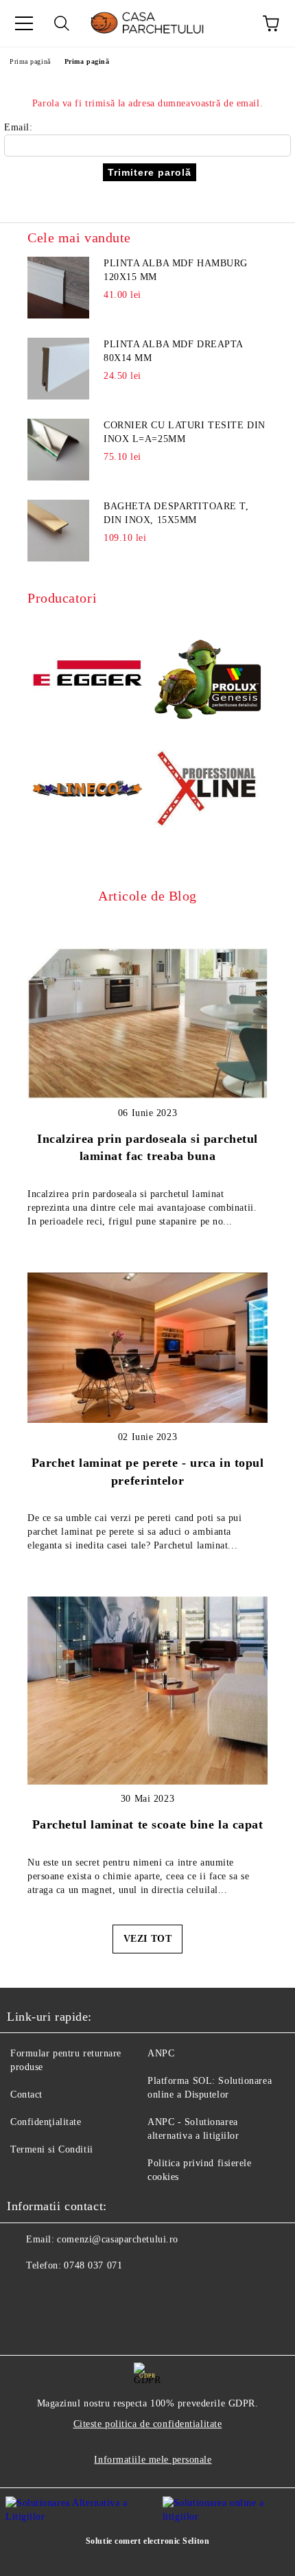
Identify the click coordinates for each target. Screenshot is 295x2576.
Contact (26, 2095)
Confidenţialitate (46, 2122)
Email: (18, 127)
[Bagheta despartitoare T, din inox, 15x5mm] (58, 531)
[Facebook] (25, 2293)
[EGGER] (87, 675)
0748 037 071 (93, 2265)
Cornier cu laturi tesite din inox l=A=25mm (185, 432)
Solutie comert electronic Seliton (147, 2541)
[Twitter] (55, 2293)
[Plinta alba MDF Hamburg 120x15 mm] (58, 288)
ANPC (161, 2053)
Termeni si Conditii (52, 2149)
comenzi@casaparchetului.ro (118, 2239)
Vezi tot (147, 1939)
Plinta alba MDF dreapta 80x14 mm (173, 351)
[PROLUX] (208, 675)
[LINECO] (87, 791)
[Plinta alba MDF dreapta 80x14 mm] (58, 369)
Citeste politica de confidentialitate (148, 2424)
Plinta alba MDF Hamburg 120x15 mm (176, 270)
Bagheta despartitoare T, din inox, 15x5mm (176, 513)
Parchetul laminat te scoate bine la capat (148, 1824)
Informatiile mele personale (153, 2460)
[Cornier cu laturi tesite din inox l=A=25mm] (58, 450)
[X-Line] (208, 791)
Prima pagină (30, 61)
